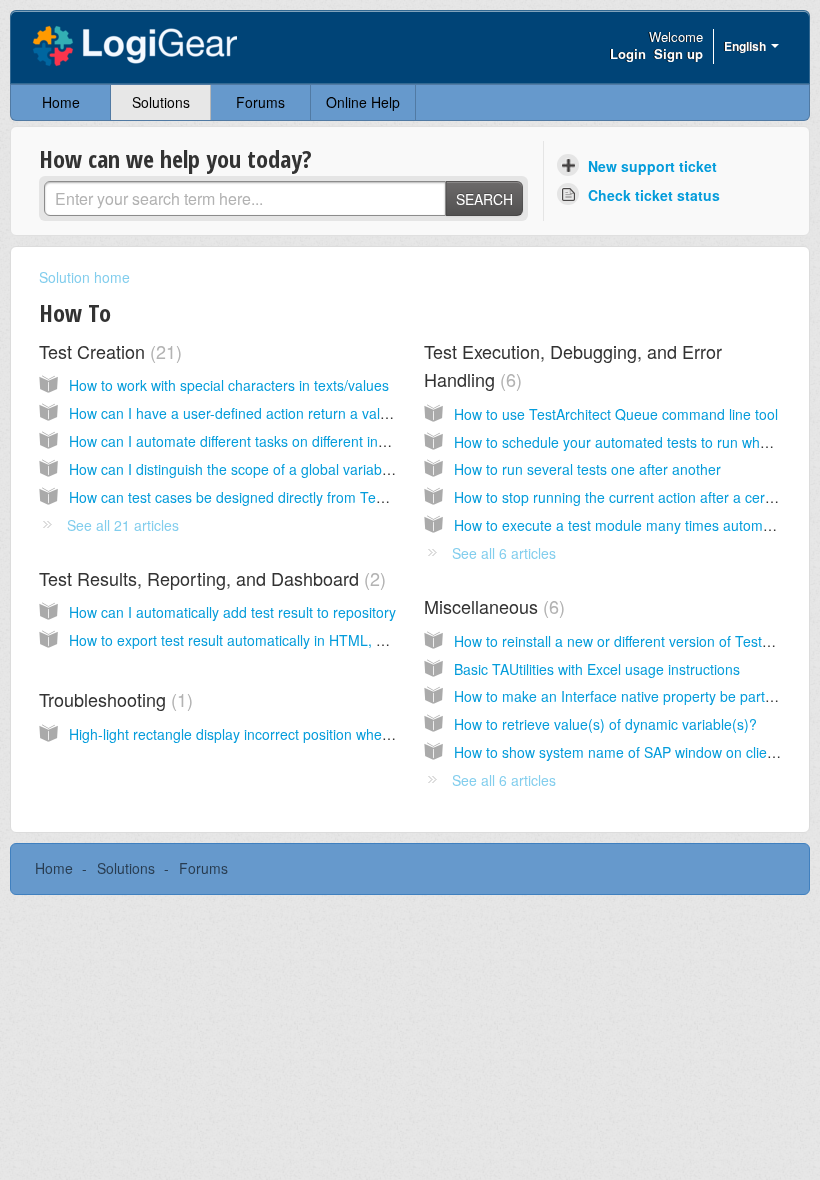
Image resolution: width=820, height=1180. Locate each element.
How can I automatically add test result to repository (232, 612)
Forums (260, 102)
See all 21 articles (123, 525)
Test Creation (107, 351)
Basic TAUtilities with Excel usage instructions (597, 669)
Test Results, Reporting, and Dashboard (209, 578)
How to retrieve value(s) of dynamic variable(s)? (605, 724)
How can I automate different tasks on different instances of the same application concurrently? (368, 441)
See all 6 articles (504, 553)
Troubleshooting (113, 699)
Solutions (161, 102)
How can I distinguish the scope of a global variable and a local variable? (298, 469)
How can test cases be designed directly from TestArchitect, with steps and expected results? (363, 497)
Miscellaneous (491, 606)
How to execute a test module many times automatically (630, 525)
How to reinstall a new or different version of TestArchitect (635, 641)
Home (61, 102)
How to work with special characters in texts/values (229, 385)
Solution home (84, 277)
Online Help (363, 102)
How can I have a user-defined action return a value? (236, 413)
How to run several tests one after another (587, 469)
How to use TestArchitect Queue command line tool (616, 414)
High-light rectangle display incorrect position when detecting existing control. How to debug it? (367, 734)
